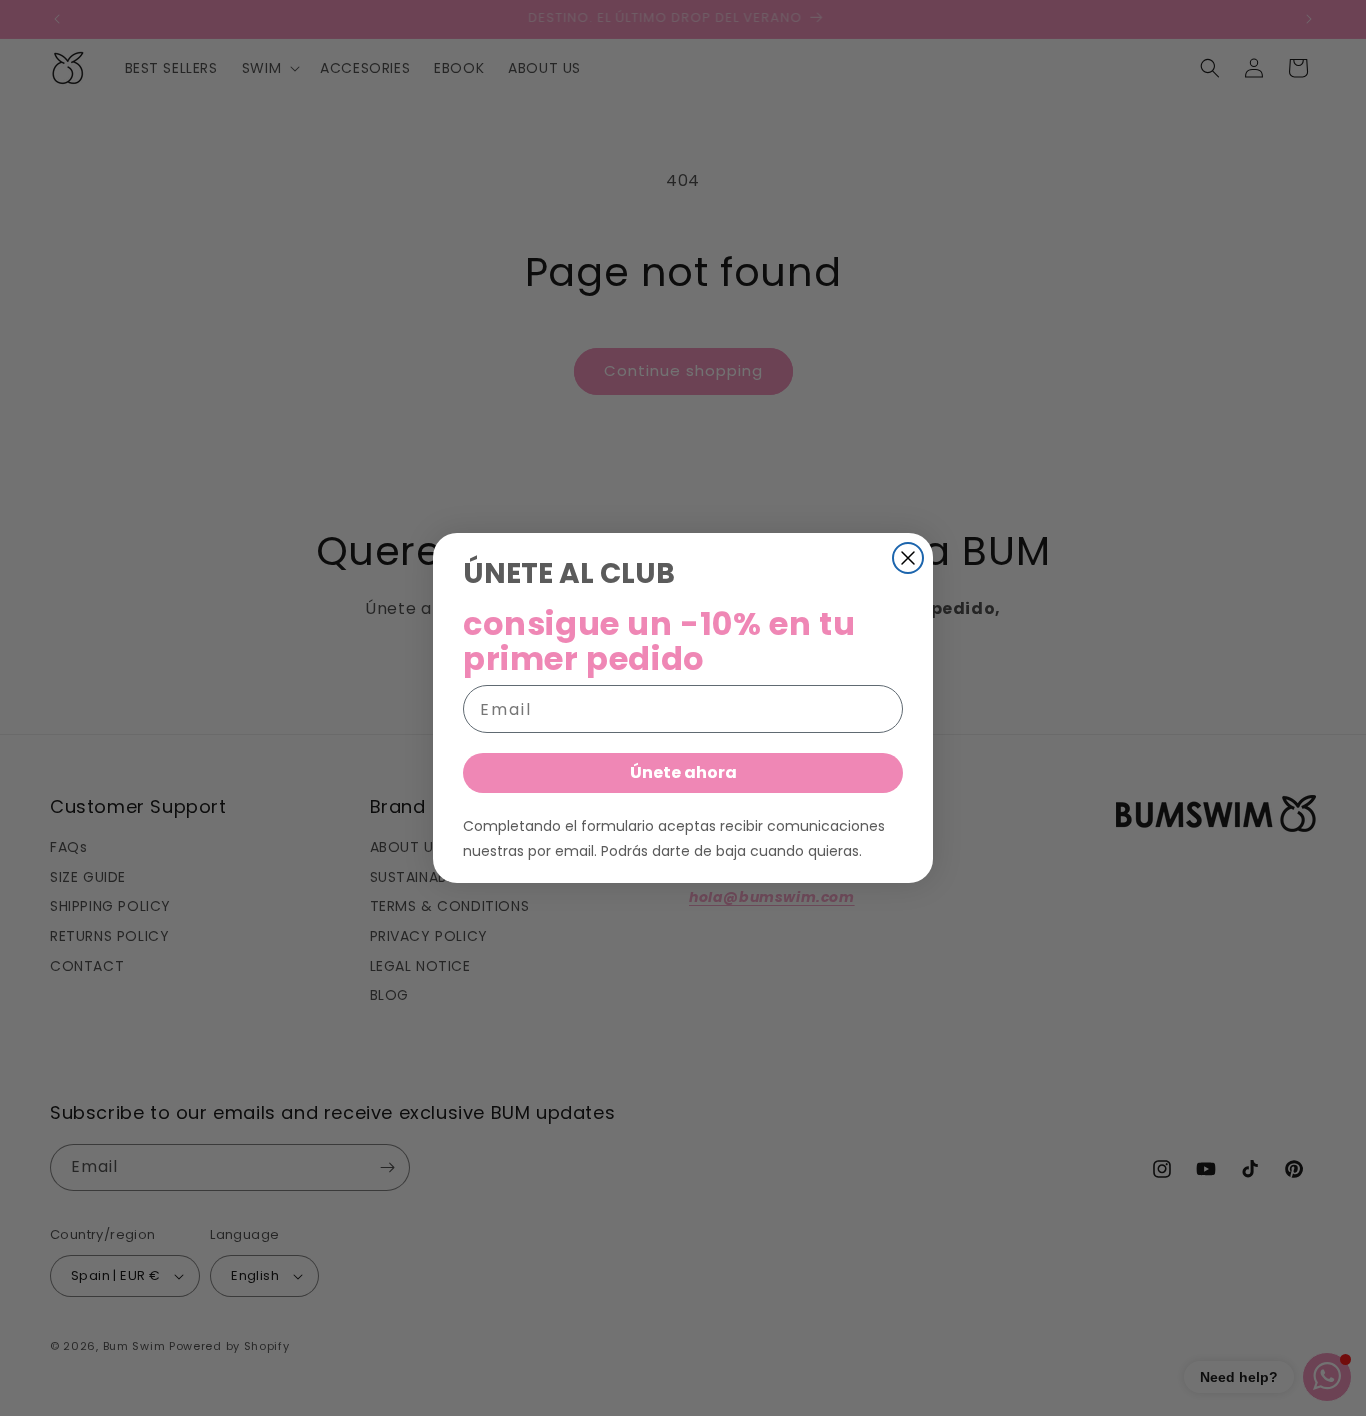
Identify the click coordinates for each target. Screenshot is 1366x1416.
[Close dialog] (908, 558)
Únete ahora (683, 772)
